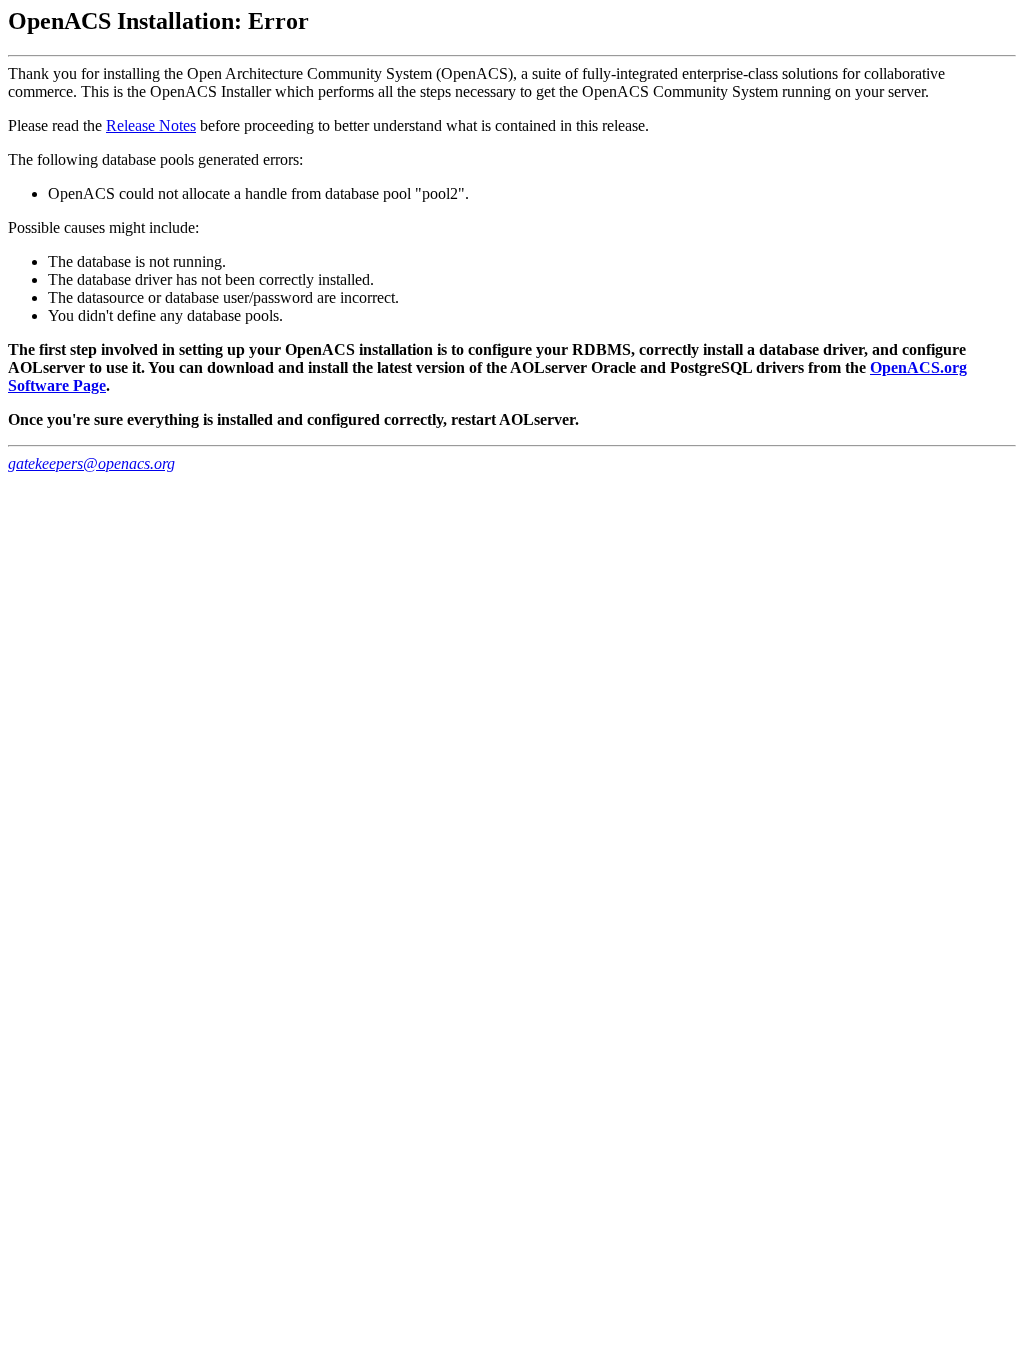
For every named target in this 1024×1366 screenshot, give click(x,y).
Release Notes (151, 125)
